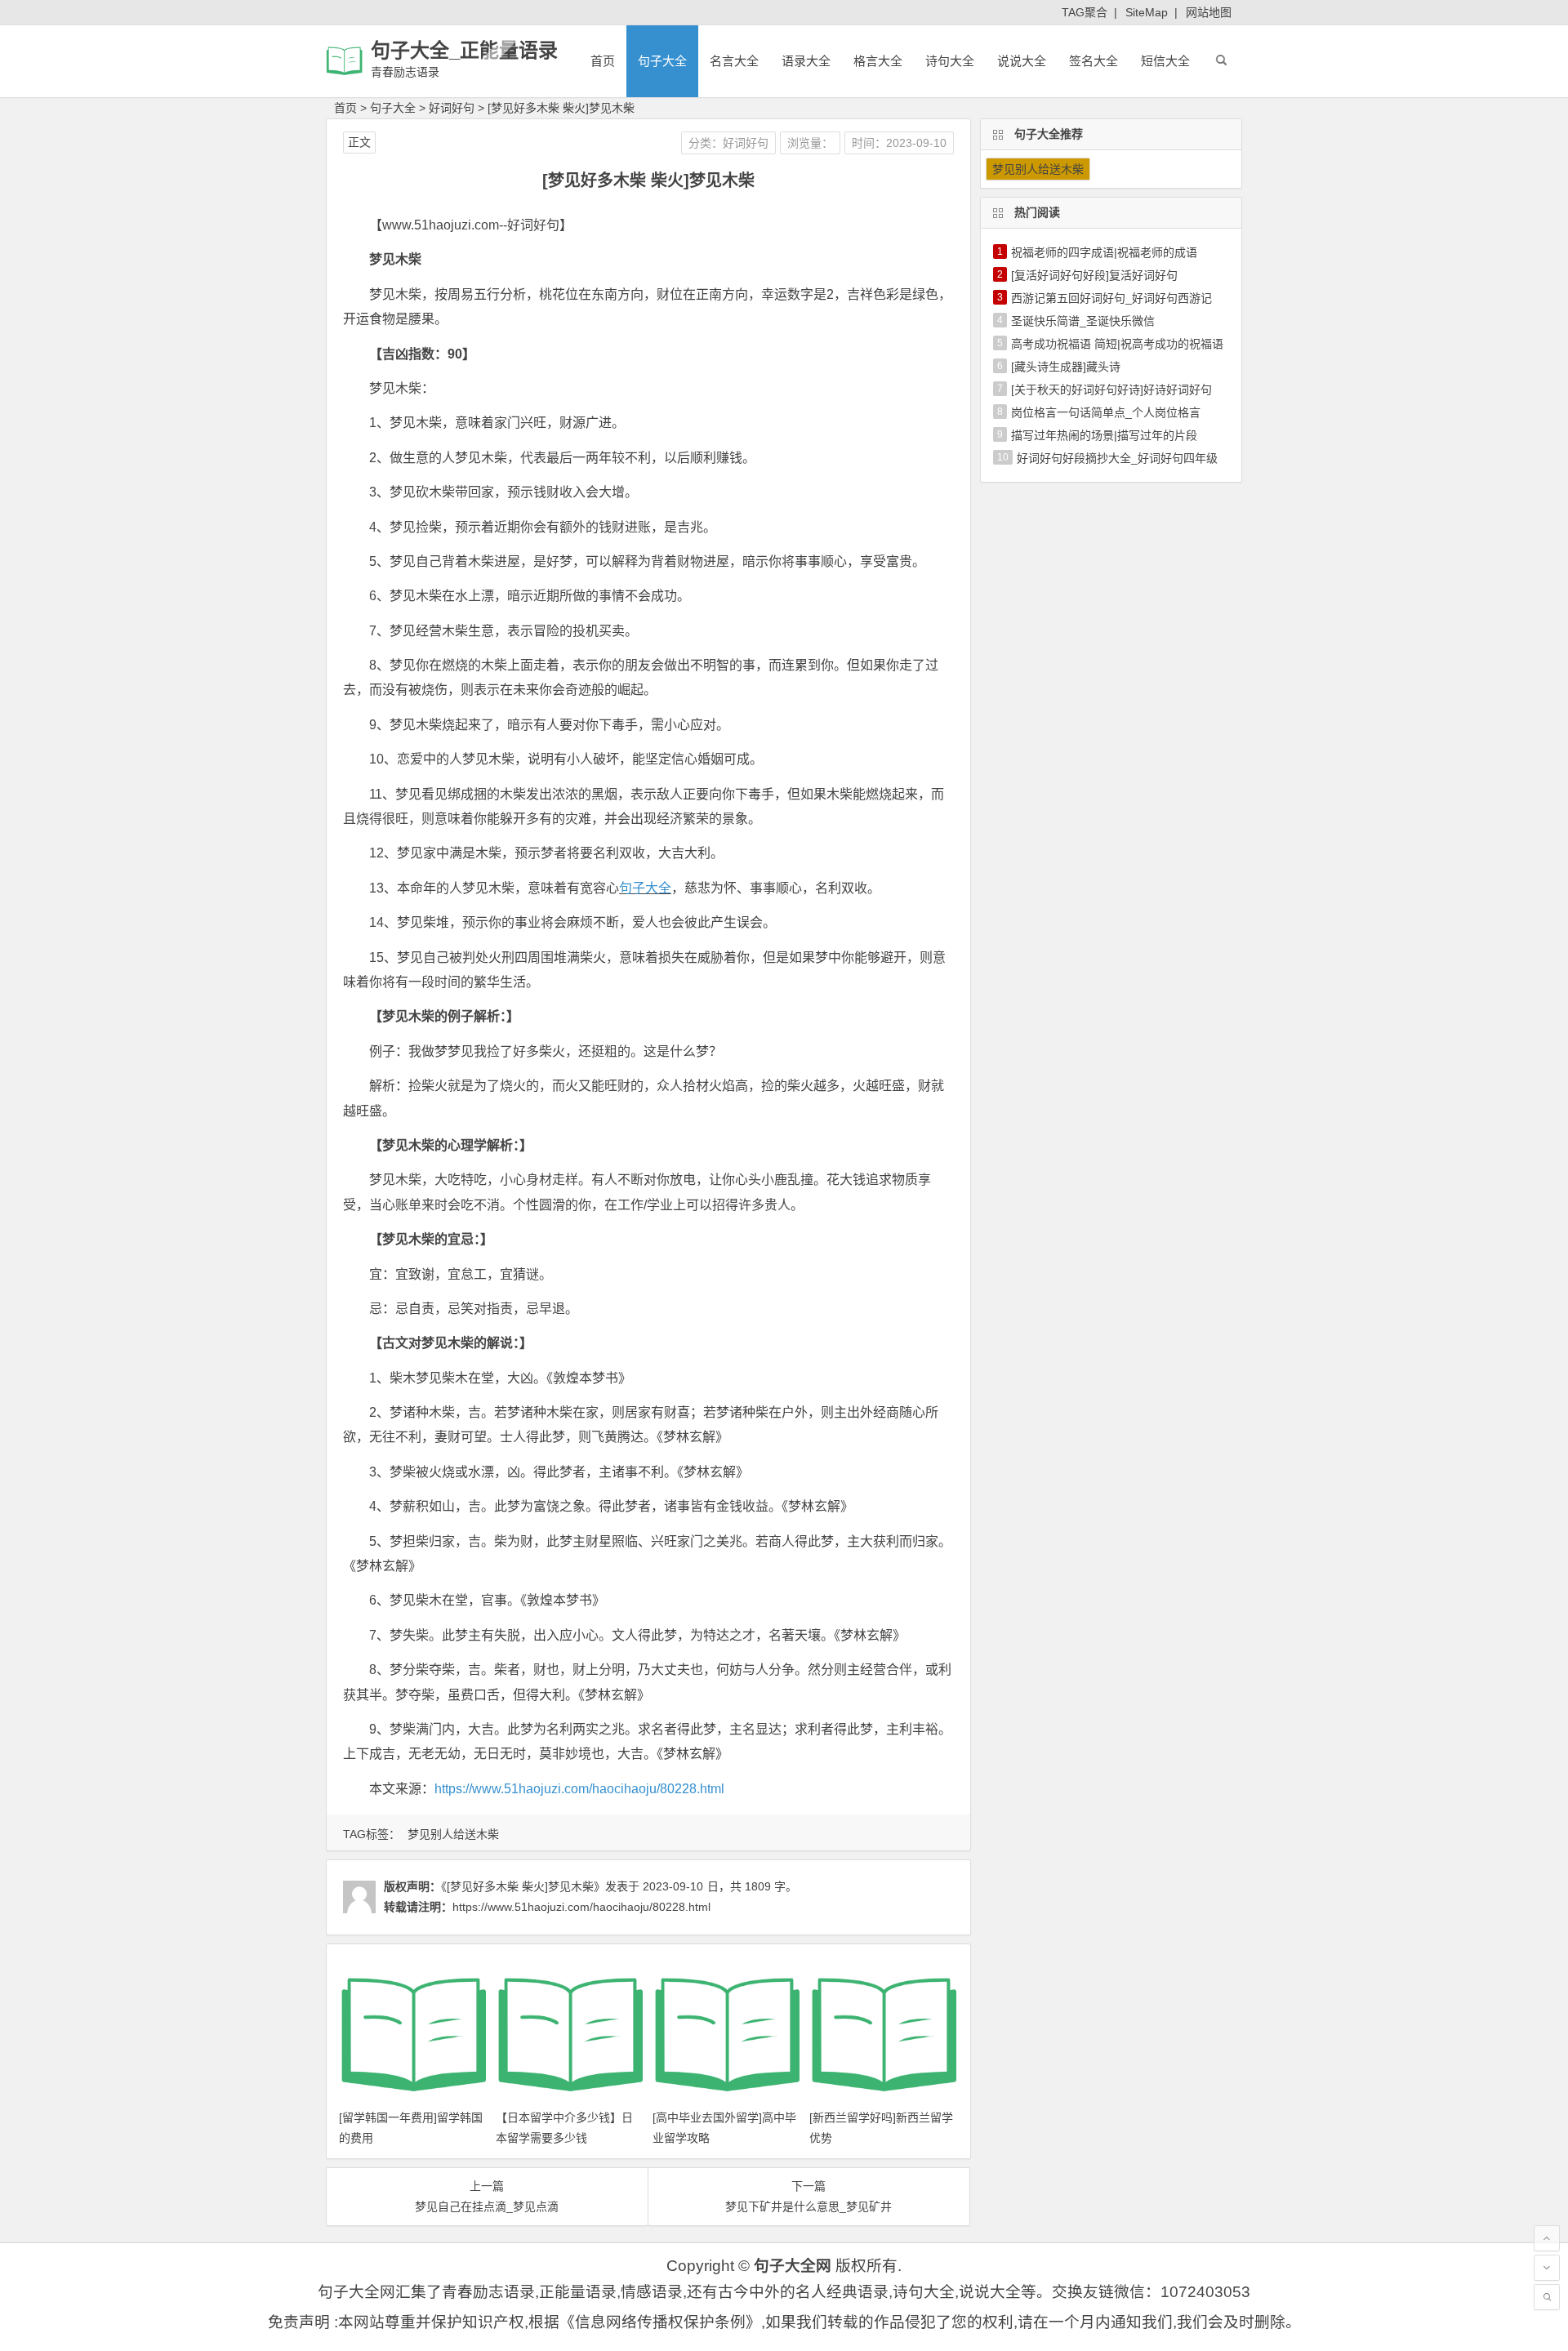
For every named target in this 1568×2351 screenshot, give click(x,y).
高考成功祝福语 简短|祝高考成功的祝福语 (1117, 344)
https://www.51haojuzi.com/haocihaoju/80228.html (579, 1789)
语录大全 (806, 61)
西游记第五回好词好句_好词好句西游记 (1111, 298)
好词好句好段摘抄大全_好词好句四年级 (1117, 458)
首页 (603, 61)
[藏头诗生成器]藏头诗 (1066, 367)
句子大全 (662, 61)
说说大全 (1022, 61)
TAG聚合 (1085, 12)
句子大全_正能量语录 (464, 50)
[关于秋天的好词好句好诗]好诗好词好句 (1111, 390)
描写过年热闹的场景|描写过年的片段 (1104, 435)
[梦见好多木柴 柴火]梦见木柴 (561, 108)
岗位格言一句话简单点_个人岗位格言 (1106, 412)
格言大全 (878, 61)
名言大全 (734, 61)
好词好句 (452, 108)
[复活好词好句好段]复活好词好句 (1094, 275)
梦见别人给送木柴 (453, 1834)
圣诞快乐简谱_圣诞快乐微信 (1083, 321)
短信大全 (1165, 61)
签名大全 (1094, 61)
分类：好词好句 (728, 143)
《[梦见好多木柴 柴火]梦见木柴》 (523, 1886)
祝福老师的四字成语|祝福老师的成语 (1104, 252)
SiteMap (1147, 12)
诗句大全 (950, 61)
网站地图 (1209, 12)
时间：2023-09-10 (899, 143)
